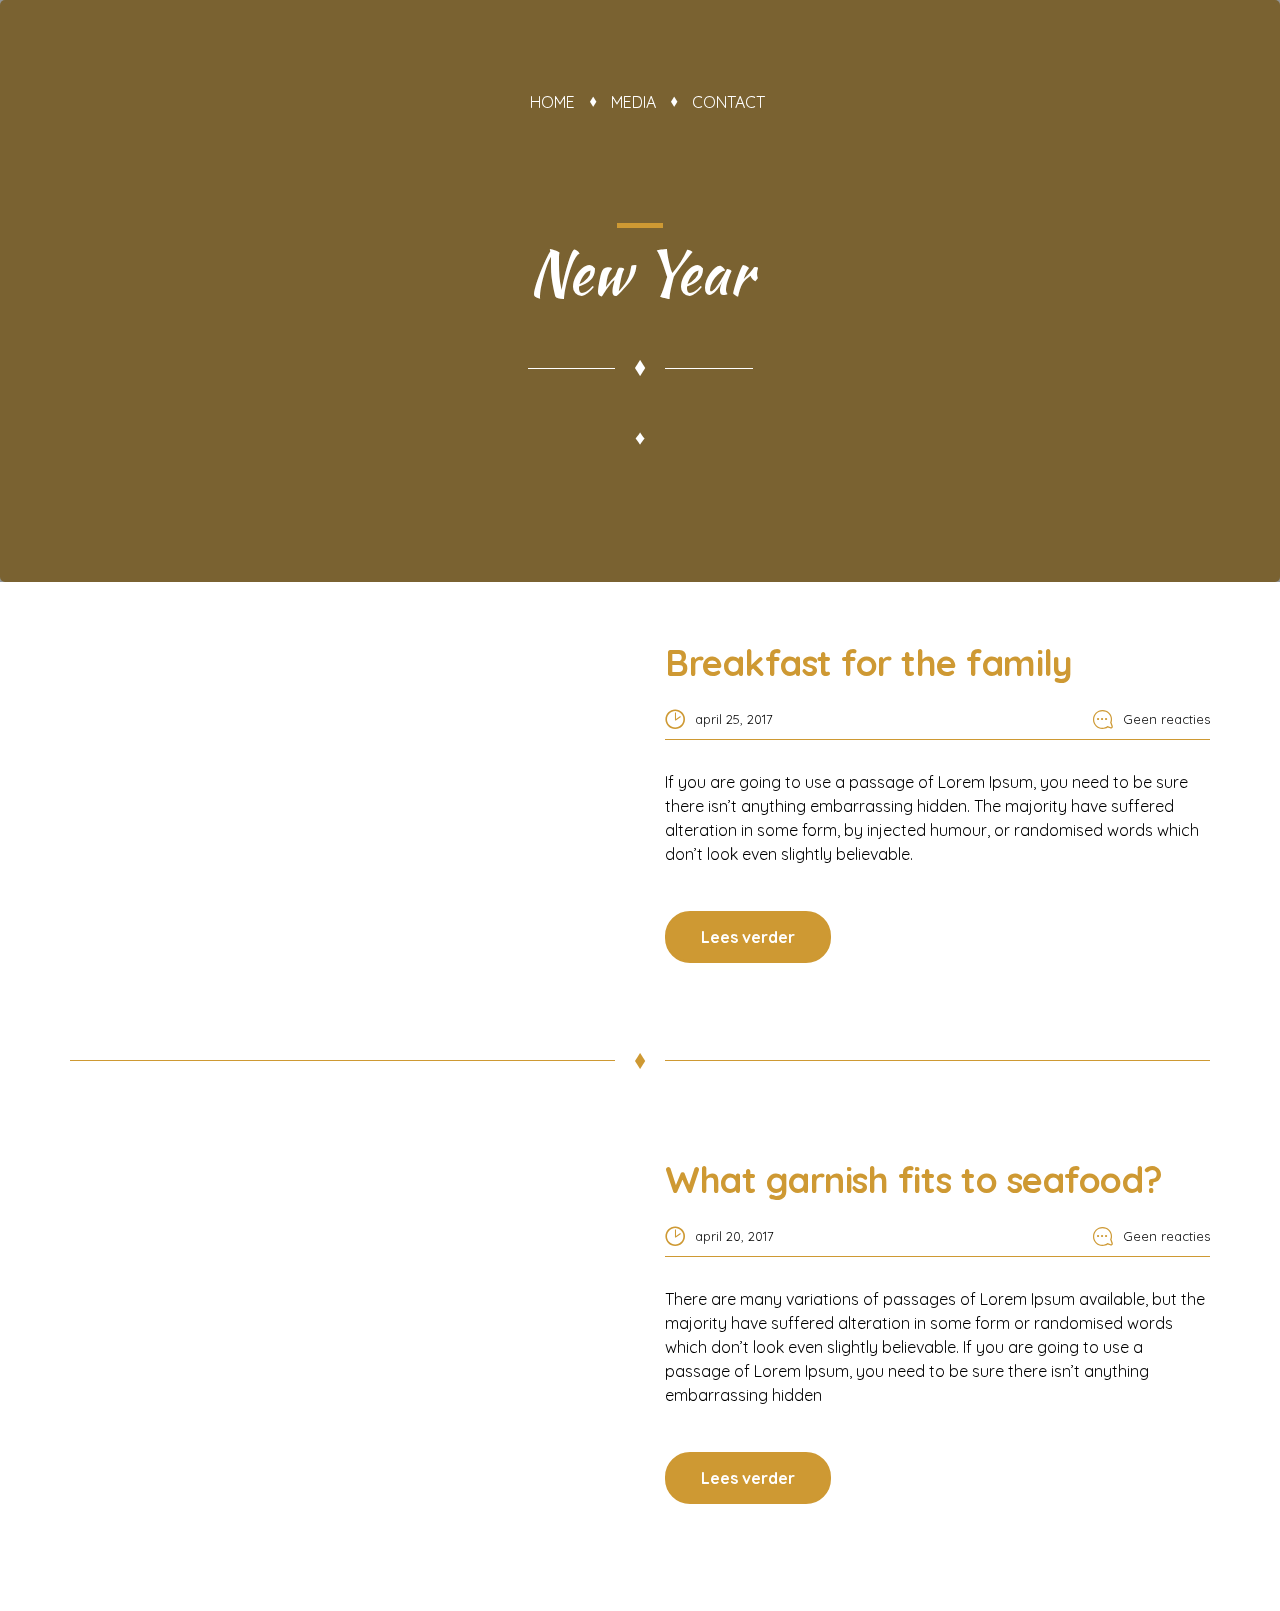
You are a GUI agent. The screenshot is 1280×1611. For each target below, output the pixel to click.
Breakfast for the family (868, 662)
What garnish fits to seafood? (914, 1179)
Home (552, 102)
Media (633, 102)
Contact (728, 102)
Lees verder (748, 937)
